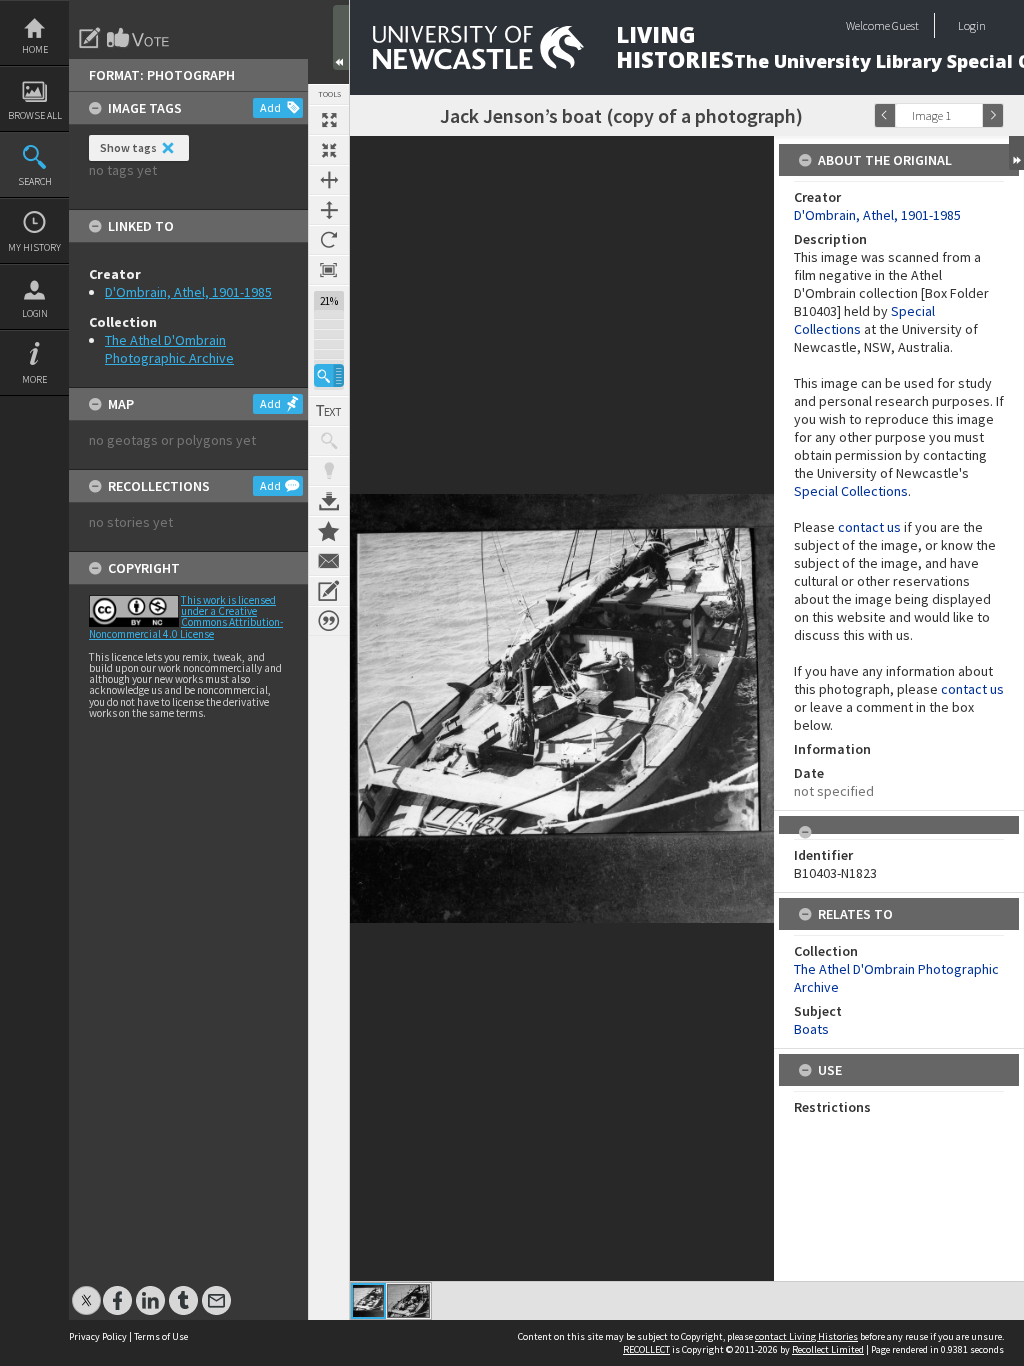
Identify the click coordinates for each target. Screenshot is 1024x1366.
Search (35, 181)
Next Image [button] (993, 115)
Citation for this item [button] (329, 621)
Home (35, 49)
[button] (329, 375)
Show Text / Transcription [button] (329, 411)
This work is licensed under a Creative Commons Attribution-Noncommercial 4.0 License (186, 617)
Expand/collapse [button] (1016, 153)
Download (329, 501)
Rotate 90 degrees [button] (329, 240)
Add (270, 107)
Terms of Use (161, 1336)
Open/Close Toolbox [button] (341, 37)
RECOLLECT (646, 1349)
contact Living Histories (806, 1336)
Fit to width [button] (329, 180)
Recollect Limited (828, 1349)
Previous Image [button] (885, 115)
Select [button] (972, 115)
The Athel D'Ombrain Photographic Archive (169, 349)
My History (34, 247)
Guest (905, 25)
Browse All (35, 115)
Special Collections (851, 491)
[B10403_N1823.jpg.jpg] (408, 1301)
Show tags (128, 147)
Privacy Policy (98, 1336)
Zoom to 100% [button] (329, 270)
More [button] (34, 379)
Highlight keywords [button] (329, 471)
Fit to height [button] (329, 210)
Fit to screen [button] (329, 150)
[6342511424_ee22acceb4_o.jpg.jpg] (368, 1301)
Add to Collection (329, 531)
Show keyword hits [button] (329, 441)
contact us (869, 527)
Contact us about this (329, 561)
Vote (139, 38)
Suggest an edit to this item (90, 38)
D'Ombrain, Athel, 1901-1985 (188, 292)
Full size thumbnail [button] (329, 120)
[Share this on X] (86, 1290)
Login (35, 313)
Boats (811, 1029)
